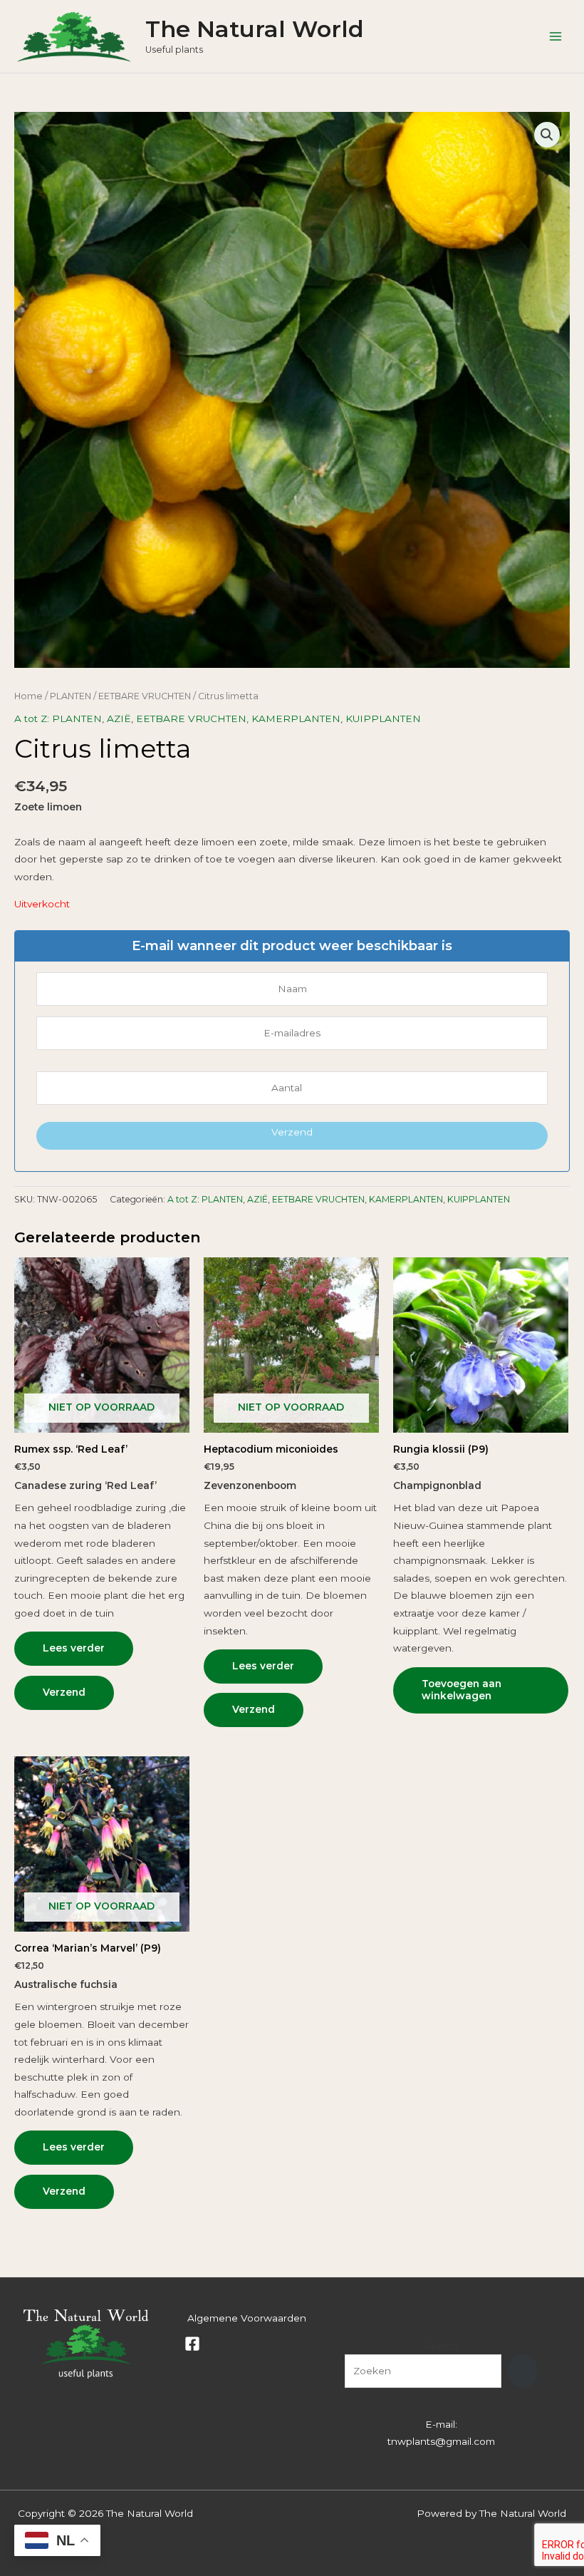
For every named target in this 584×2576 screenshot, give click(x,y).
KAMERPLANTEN (296, 718)
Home (28, 696)
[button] (547, 135)
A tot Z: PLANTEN (58, 718)
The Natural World (255, 29)
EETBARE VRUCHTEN (145, 696)
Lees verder (74, 1648)
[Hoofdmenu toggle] (556, 36)
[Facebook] (192, 2344)
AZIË (119, 718)
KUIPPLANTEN (383, 718)
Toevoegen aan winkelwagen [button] (462, 1690)
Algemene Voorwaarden (247, 2318)
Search (441, 2346)
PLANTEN (71, 696)
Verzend (292, 1132)
